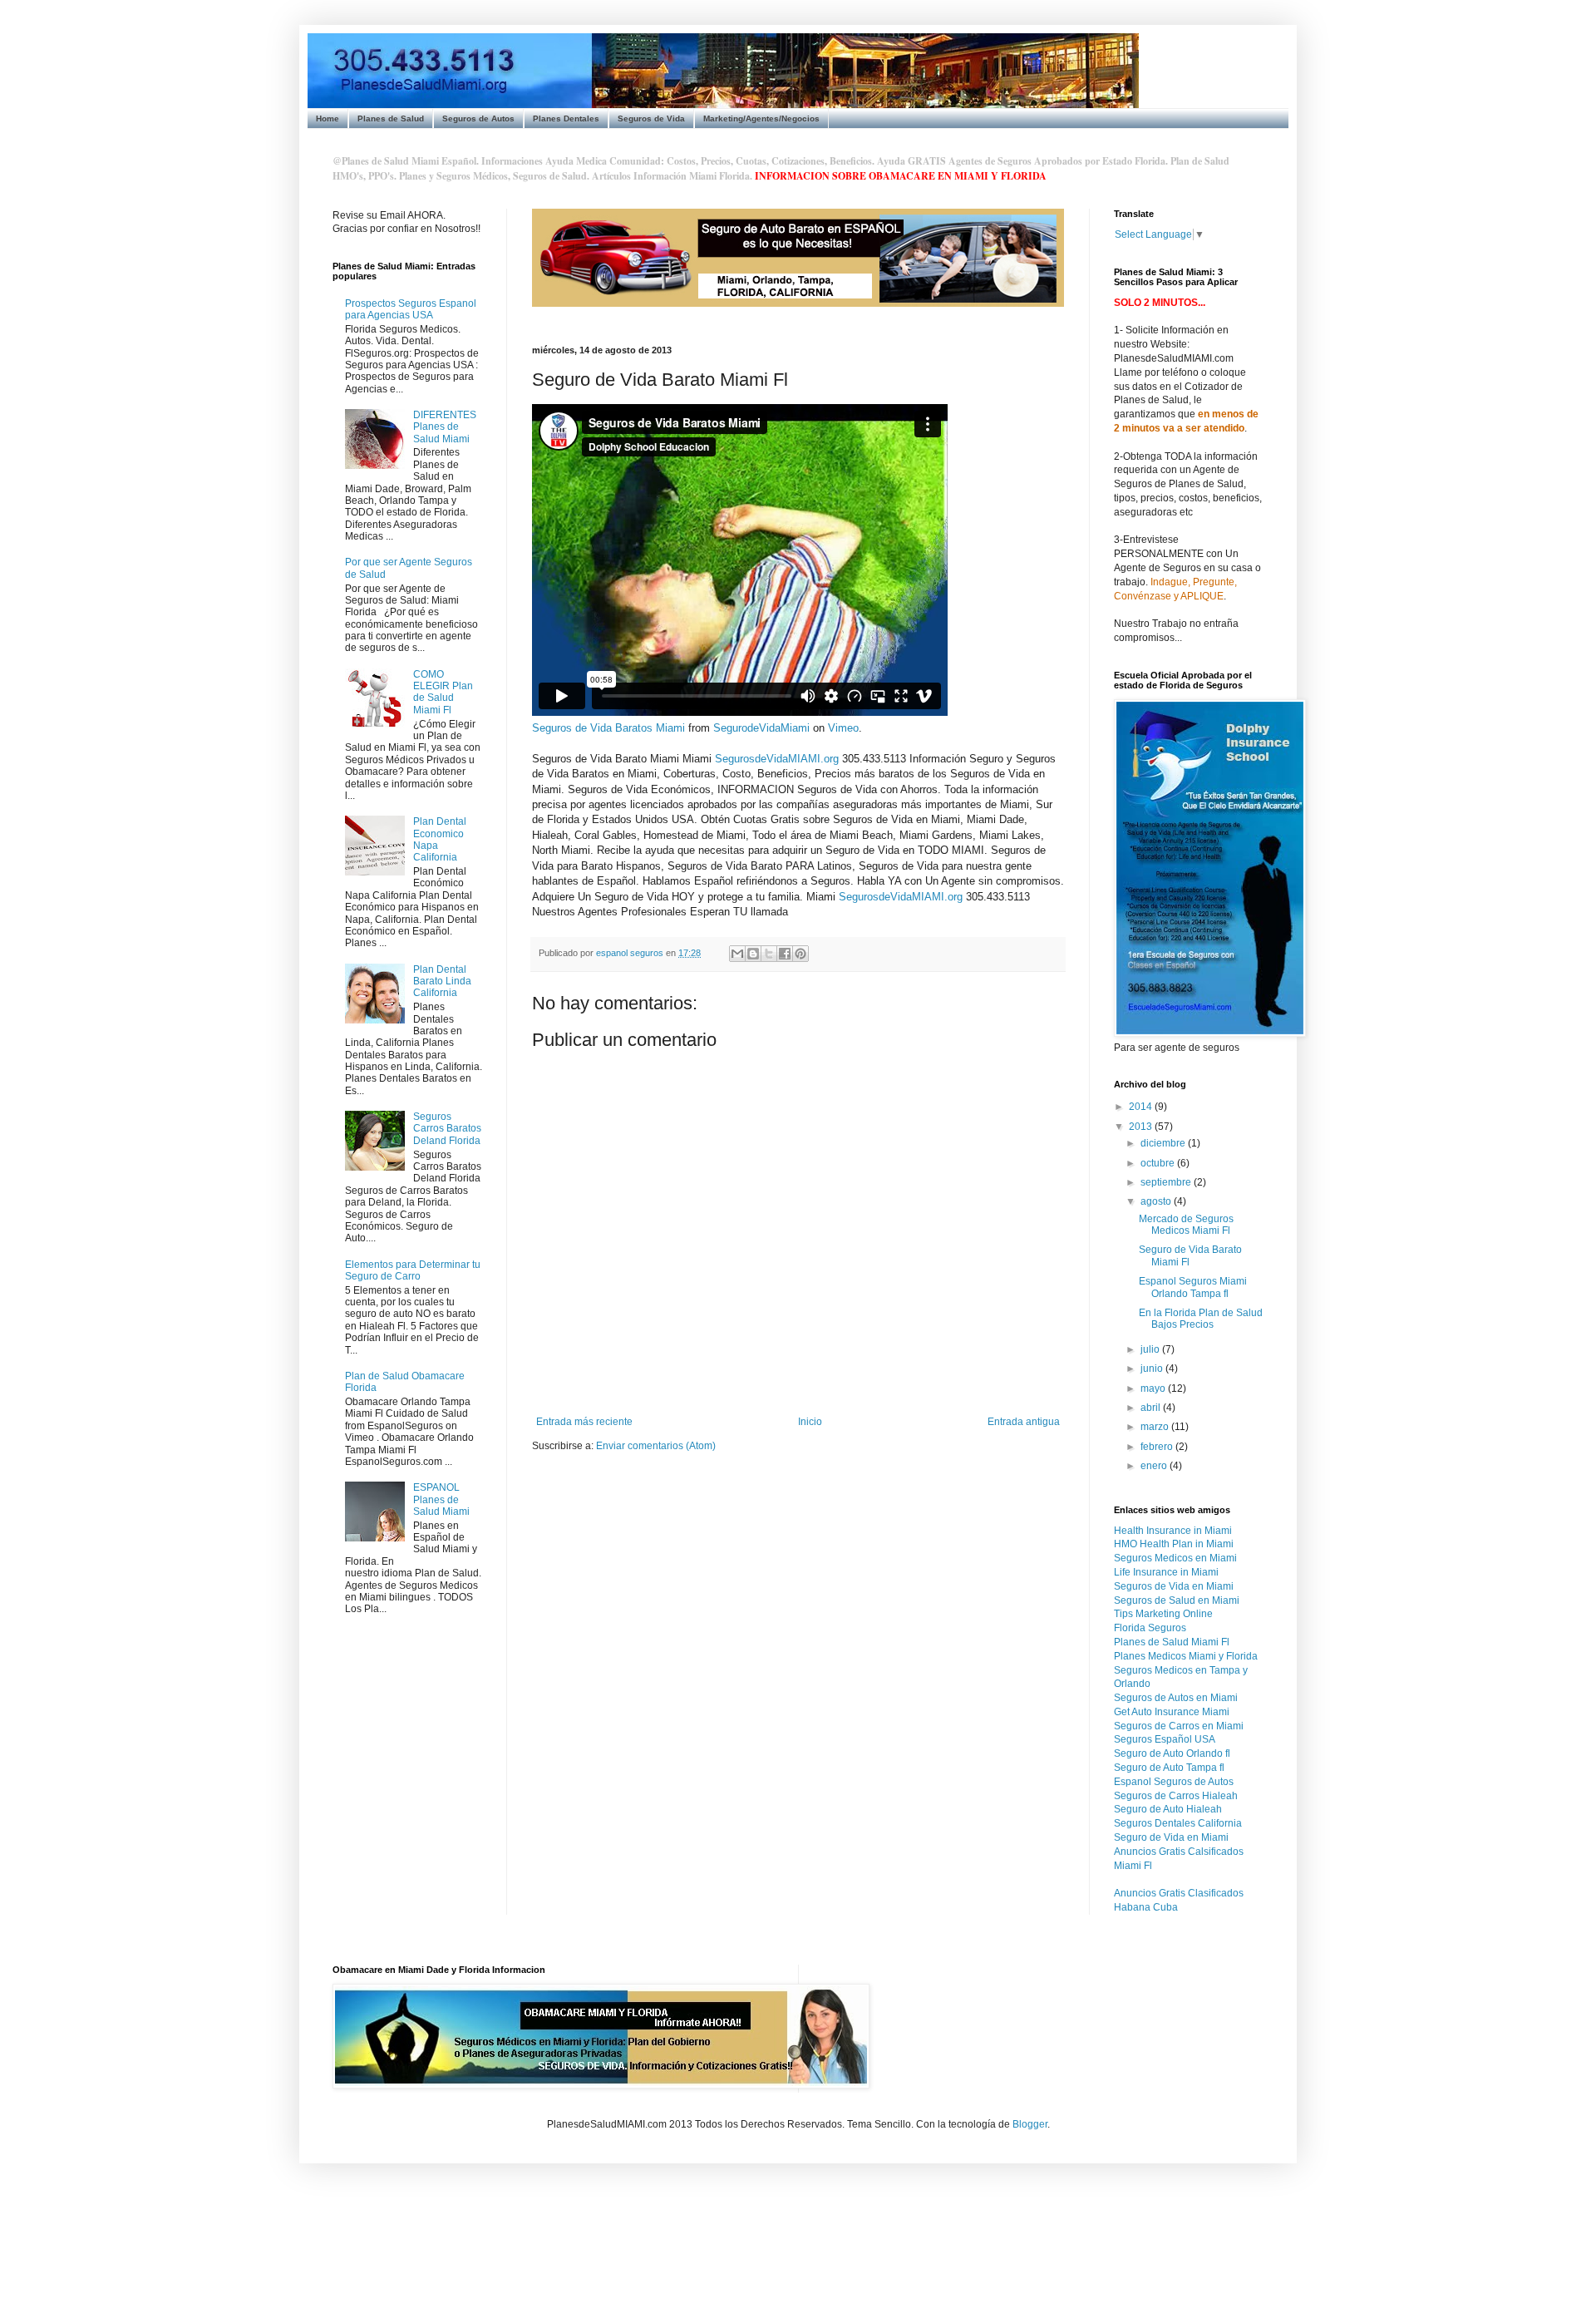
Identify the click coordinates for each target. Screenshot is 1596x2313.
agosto (1157, 1201)
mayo (1154, 1388)
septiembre (1167, 1182)
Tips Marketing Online (1163, 1614)
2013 (1142, 1127)
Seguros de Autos (478, 118)
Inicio (810, 1422)
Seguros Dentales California (1178, 1823)
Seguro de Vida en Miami (1171, 1837)
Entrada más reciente (584, 1422)
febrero (1158, 1447)
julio (1151, 1349)
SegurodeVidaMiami (761, 728)
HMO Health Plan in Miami (1174, 1544)
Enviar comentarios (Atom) (656, 1446)
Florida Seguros (1150, 1628)
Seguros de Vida (651, 118)
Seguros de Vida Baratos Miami (608, 728)
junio (1153, 1369)
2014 (1142, 1107)
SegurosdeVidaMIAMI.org (777, 759)
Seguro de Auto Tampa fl (1169, 1768)
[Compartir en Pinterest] (800, 954)
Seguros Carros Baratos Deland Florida (447, 1129)
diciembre (1164, 1143)
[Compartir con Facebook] (785, 954)
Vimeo (843, 728)
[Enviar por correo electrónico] (737, 954)
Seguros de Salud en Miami (1177, 1600)
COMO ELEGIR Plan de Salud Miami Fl (443, 692)
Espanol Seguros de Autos (1174, 1782)
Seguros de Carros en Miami (1179, 1726)
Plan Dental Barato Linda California (442, 981)
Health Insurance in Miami (1173, 1531)
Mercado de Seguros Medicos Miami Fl (1186, 1225)
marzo (1156, 1427)
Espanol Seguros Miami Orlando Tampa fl (1193, 1287)
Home (328, 118)
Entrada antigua (1024, 1422)
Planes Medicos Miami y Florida (1186, 1656)
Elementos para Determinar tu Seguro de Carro (413, 1270)
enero (1155, 1466)
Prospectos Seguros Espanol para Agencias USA (411, 309)
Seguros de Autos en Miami (1176, 1698)
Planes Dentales (566, 118)
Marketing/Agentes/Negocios (761, 118)
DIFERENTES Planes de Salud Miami (445, 427)
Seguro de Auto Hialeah (1168, 1809)
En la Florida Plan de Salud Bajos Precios (1201, 1319)
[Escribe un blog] (753, 954)
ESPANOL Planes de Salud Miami (441, 1499)
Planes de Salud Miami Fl (1172, 1642)
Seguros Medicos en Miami (1175, 1558)
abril (1152, 1408)
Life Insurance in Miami (1166, 1572)
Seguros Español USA (1165, 1739)
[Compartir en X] (769, 954)
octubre (1159, 1163)
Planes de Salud (391, 118)
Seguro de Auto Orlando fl (1172, 1753)
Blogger (1030, 2124)
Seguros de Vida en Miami (1174, 1586)
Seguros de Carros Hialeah (1176, 1796)
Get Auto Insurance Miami (1172, 1712)
